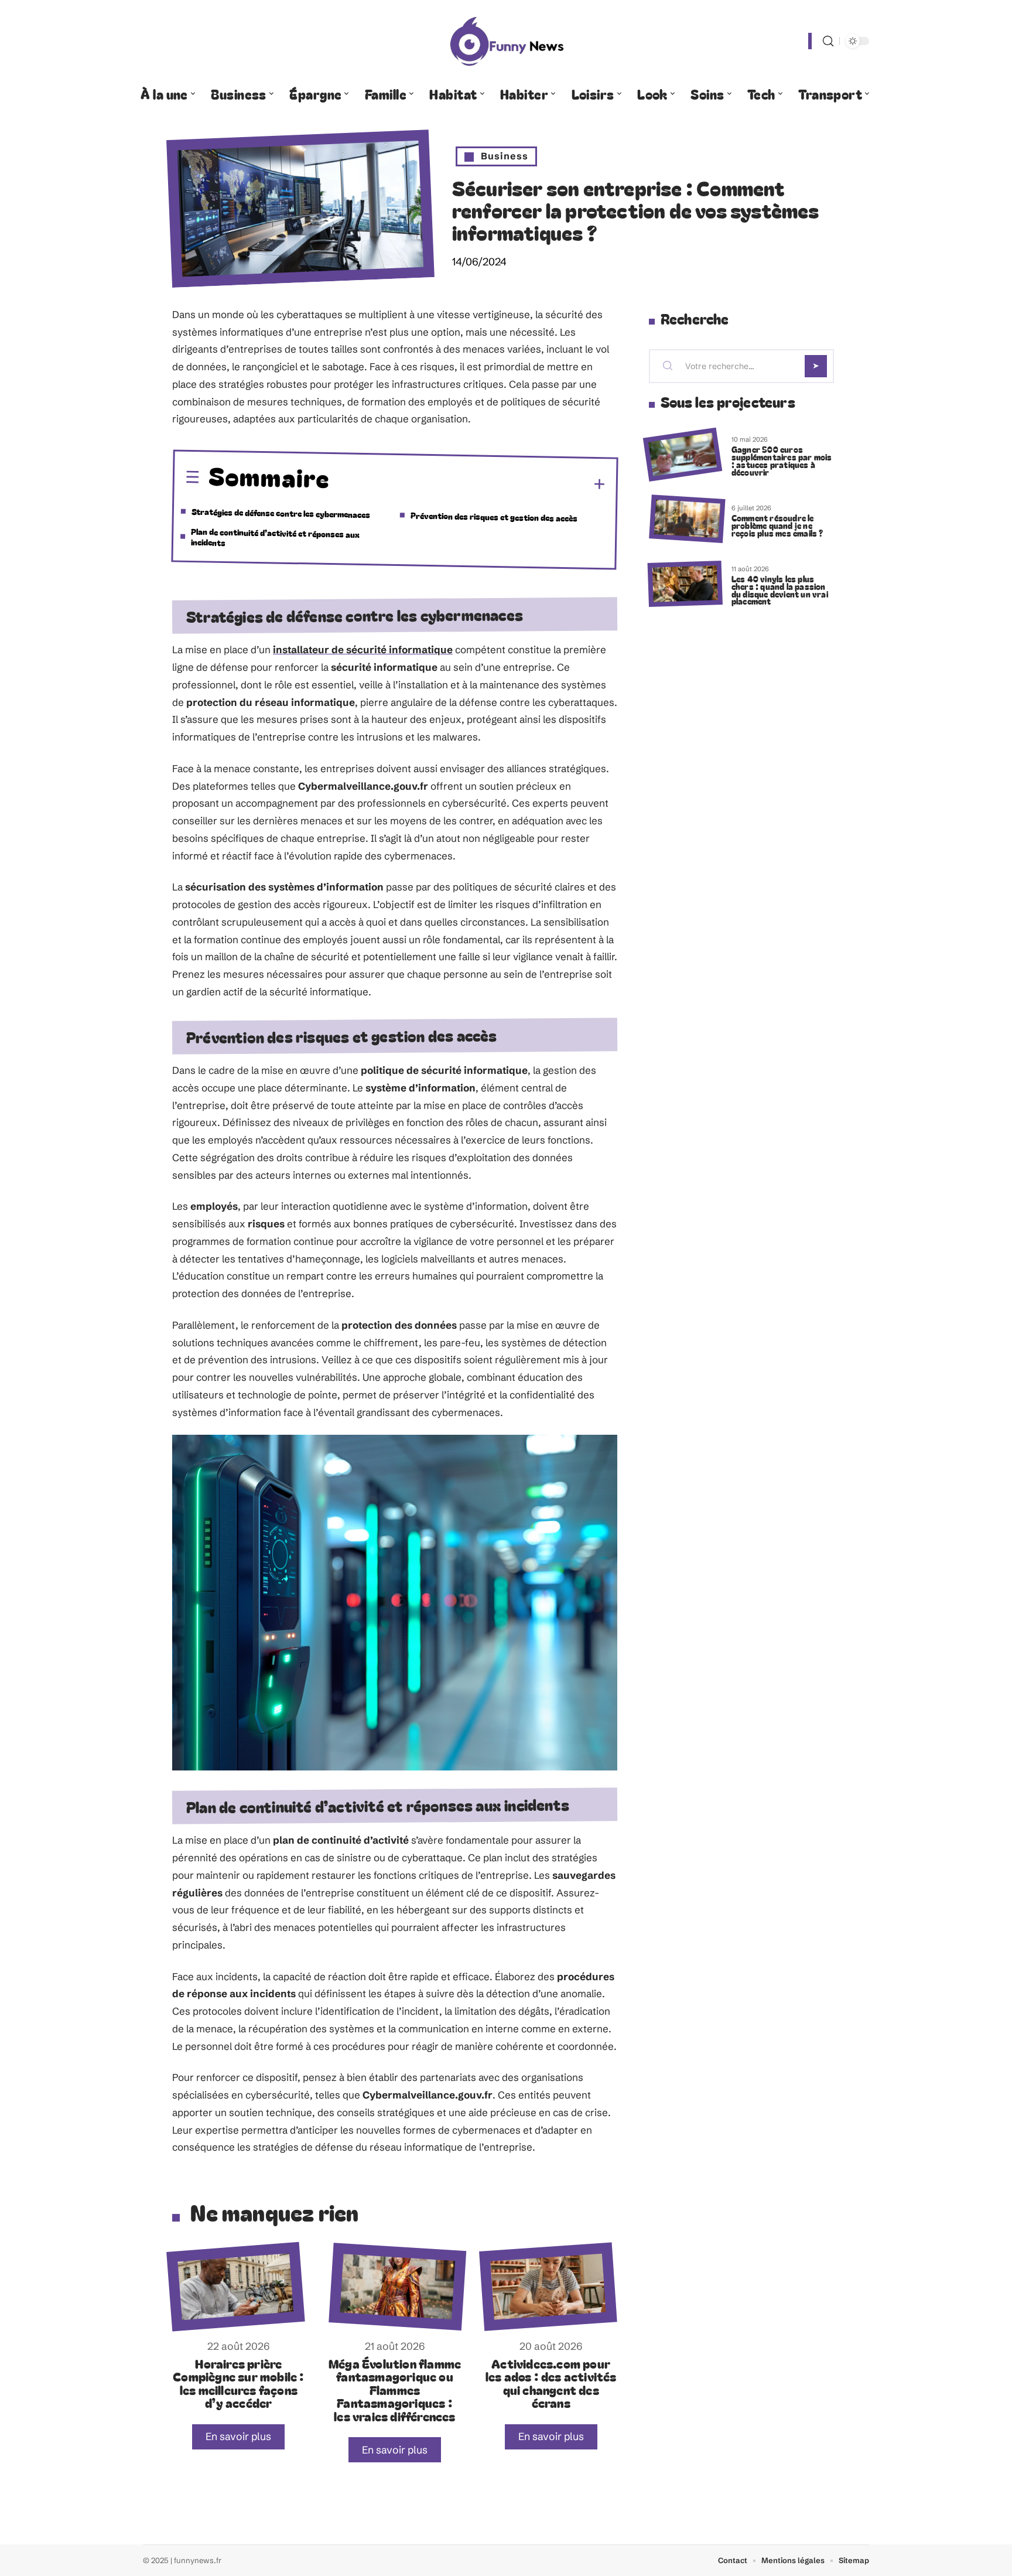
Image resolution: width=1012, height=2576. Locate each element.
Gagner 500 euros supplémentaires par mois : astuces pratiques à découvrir (782, 460)
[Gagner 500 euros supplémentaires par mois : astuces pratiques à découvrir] (683, 455)
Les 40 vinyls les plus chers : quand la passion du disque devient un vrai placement (780, 590)
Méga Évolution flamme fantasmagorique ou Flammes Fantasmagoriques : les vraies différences (395, 2390)
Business (505, 156)
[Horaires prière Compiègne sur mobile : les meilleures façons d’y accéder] (235, 2287)
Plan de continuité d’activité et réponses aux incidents (276, 537)
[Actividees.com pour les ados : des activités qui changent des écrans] (548, 2287)
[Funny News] (506, 41)
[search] (828, 41)
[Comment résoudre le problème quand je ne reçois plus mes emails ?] (687, 519)
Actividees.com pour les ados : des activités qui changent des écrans (551, 2383)
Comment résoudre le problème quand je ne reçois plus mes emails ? (777, 525)
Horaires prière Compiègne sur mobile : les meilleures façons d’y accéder (238, 2383)
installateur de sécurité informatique (363, 649)
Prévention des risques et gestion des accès (494, 516)
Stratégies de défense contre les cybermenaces (281, 513)
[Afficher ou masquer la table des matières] (468, 483)
